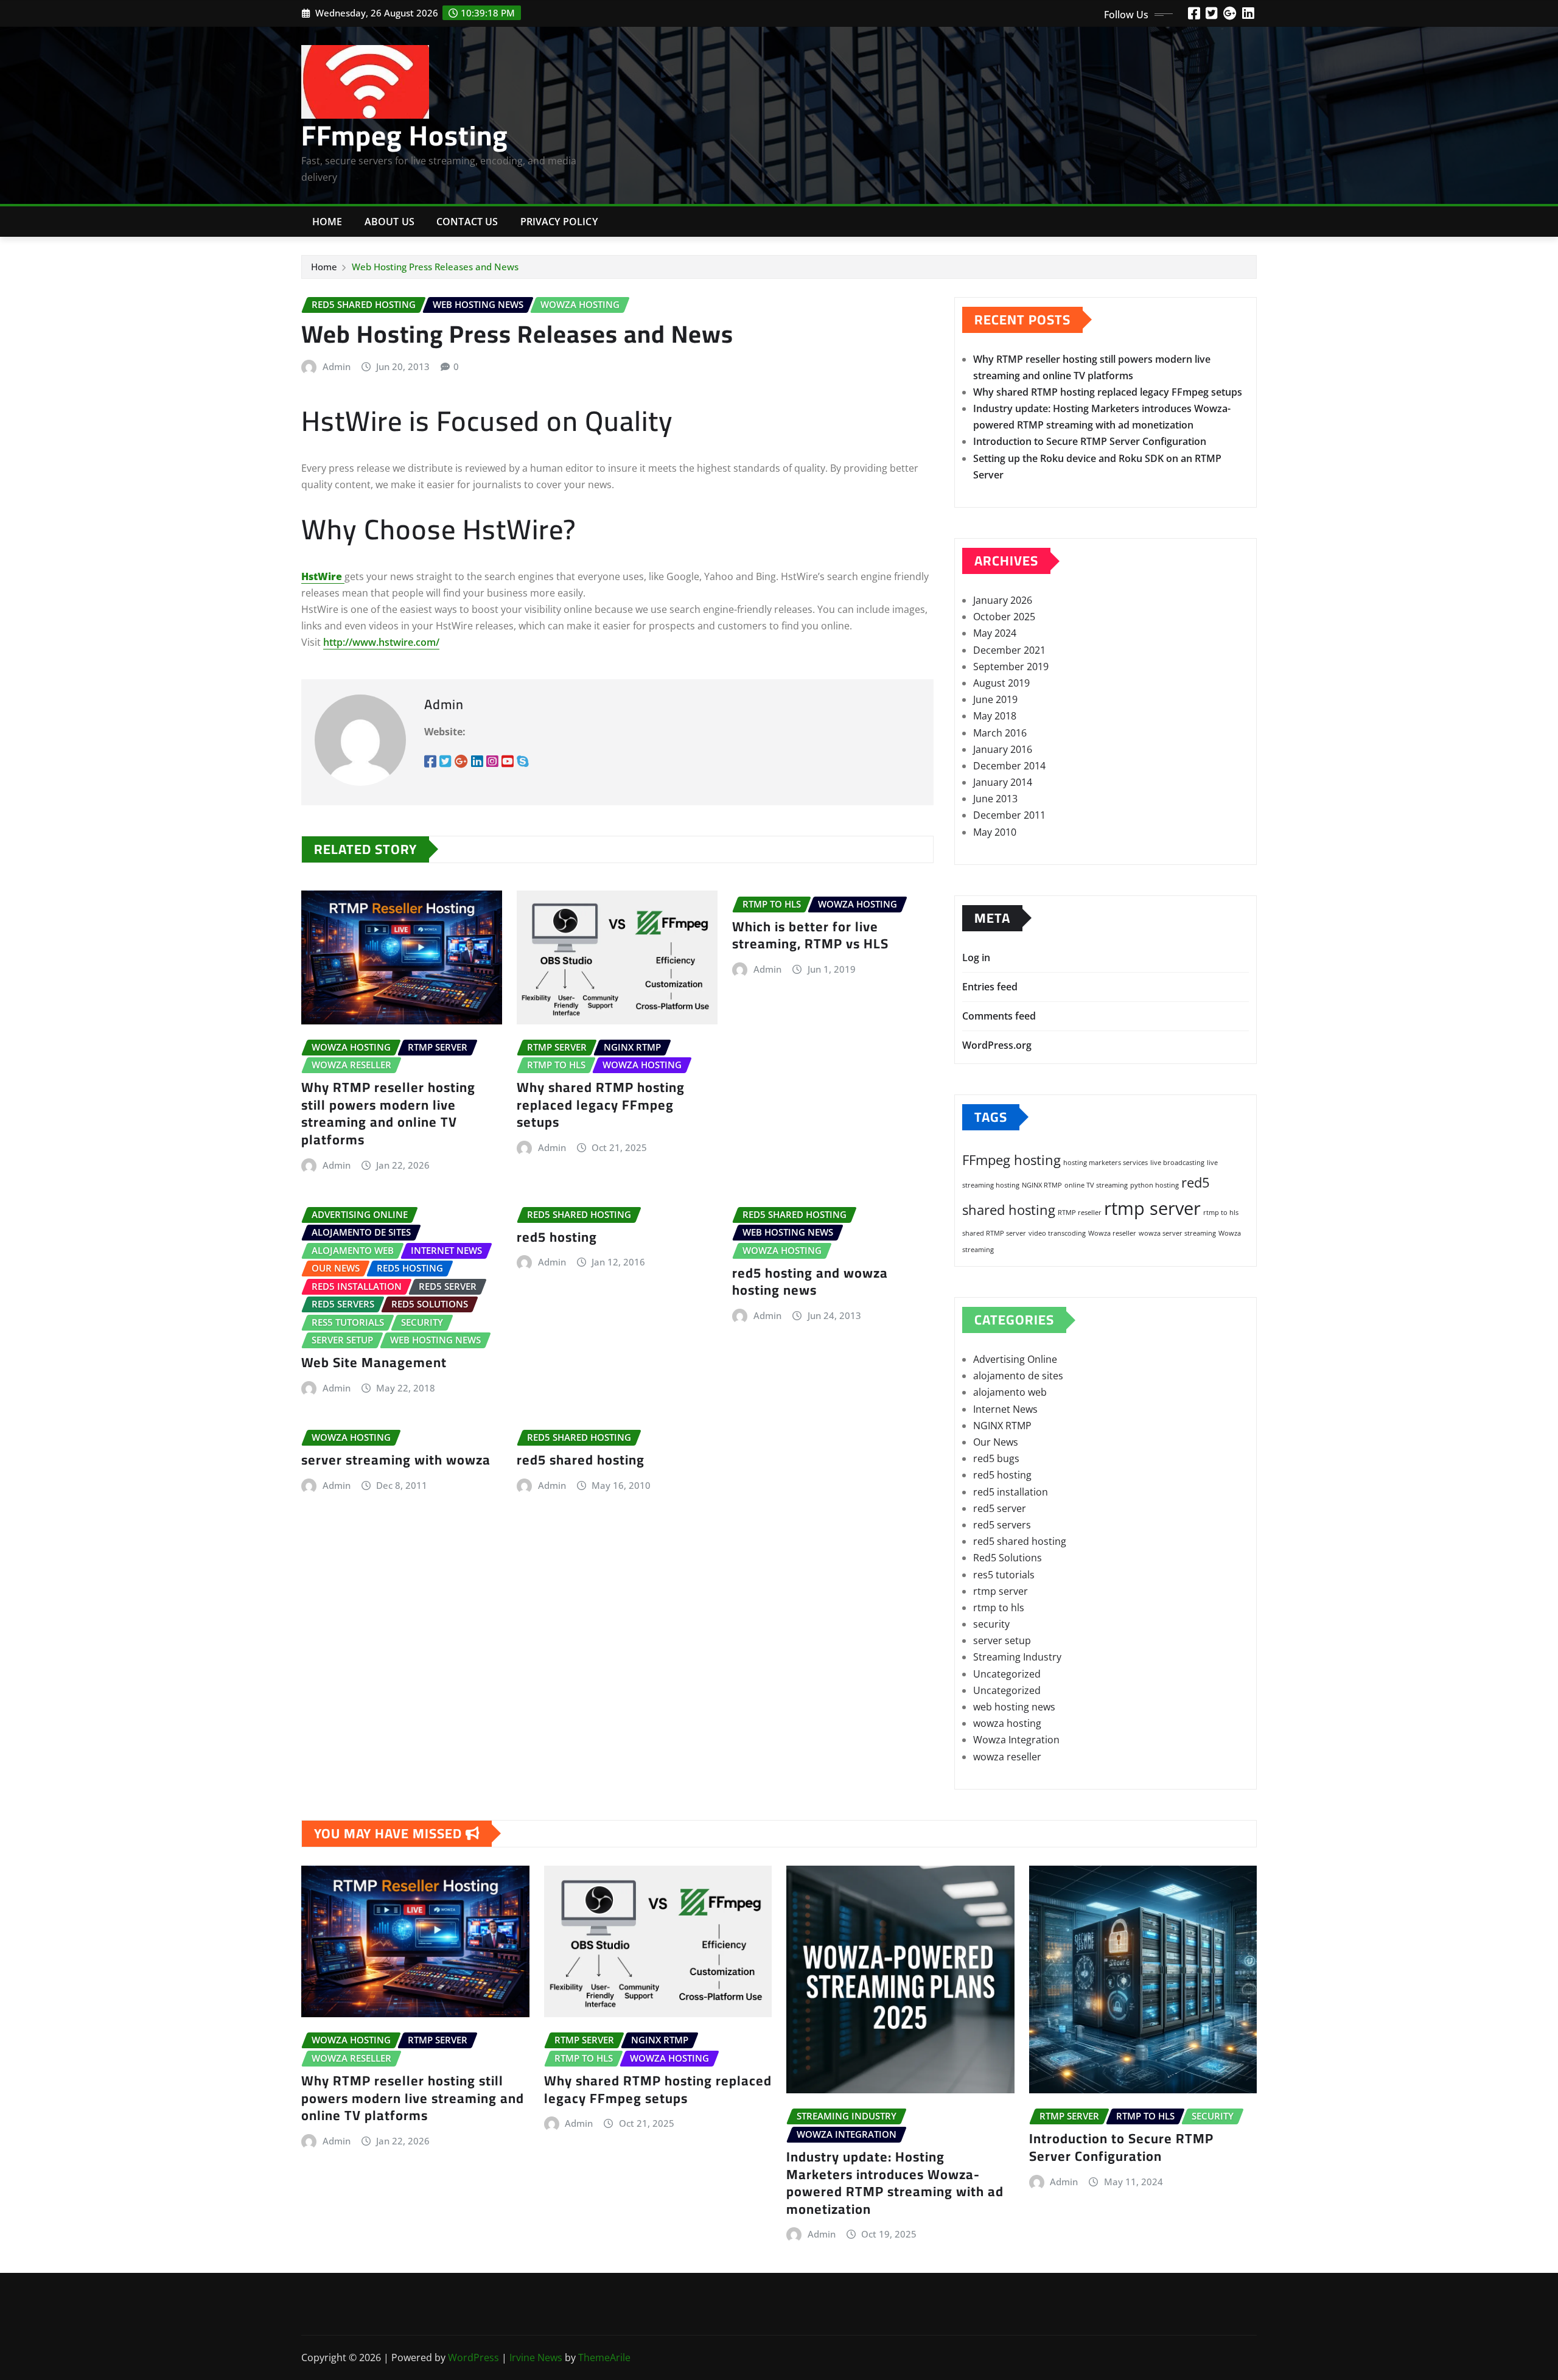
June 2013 (995, 799)
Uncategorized (1007, 1674)
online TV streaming (1096, 1185)
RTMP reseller (1080, 1213)
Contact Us (467, 222)
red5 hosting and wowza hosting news (810, 1282)
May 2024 (995, 633)
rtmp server (1152, 1208)
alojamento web (1010, 1392)
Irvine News (536, 2357)
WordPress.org (997, 1045)
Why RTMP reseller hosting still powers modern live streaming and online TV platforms (388, 1113)
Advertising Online (1015, 1359)
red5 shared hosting (581, 1460)
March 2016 (1000, 733)
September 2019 (1011, 667)
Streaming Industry (1017, 1657)
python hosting (1155, 1185)
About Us (389, 222)
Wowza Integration (1016, 1740)
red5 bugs (996, 1458)
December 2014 (1009, 766)
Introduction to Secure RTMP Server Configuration (1090, 441)
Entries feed (990, 987)
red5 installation (1011, 1492)
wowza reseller (1007, 1757)
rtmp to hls (1221, 1213)
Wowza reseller (1112, 1233)
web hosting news (1014, 1707)
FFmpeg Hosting (405, 135)
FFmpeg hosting (1011, 1160)
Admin (337, 366)
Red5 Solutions (1008, 1558)
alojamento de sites (1018, 1376)
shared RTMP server (994, 1233)
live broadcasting (1177, 1163)
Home (327, 222)
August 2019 (1001, 683)
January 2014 (1003, 782)
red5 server (1000, 1508)
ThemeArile (604, 2357)
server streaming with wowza (396, 1460)
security (991, 1624)
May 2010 (995, 832)
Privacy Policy (559, 222)
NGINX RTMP (1042, 1185)
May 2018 (995, 716)
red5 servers (1002, 1525)
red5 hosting (557, 1237)
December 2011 (1009, 815)
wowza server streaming (1177, 1233)
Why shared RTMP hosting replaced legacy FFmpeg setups (601, 1104)
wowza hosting (1007, 1723)
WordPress (473, 2357)
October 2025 (1004, 617)
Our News (996, 1442)
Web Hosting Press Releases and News (435, 267)
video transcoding (1057, 1233)
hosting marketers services (1106, 1163)
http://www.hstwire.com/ (381, 642)
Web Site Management (374, 1362)
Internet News (1005, 1409)
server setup (1002, 1640)
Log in (976, 957)
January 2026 (1003, 600)
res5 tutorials (1004, 1575)
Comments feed (999, 1016)
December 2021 (1009, 650)
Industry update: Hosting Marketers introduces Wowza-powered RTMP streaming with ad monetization (895, 2183)
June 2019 (995, 699)
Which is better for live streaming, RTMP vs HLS (810, 935)
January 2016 (1003, 749)
